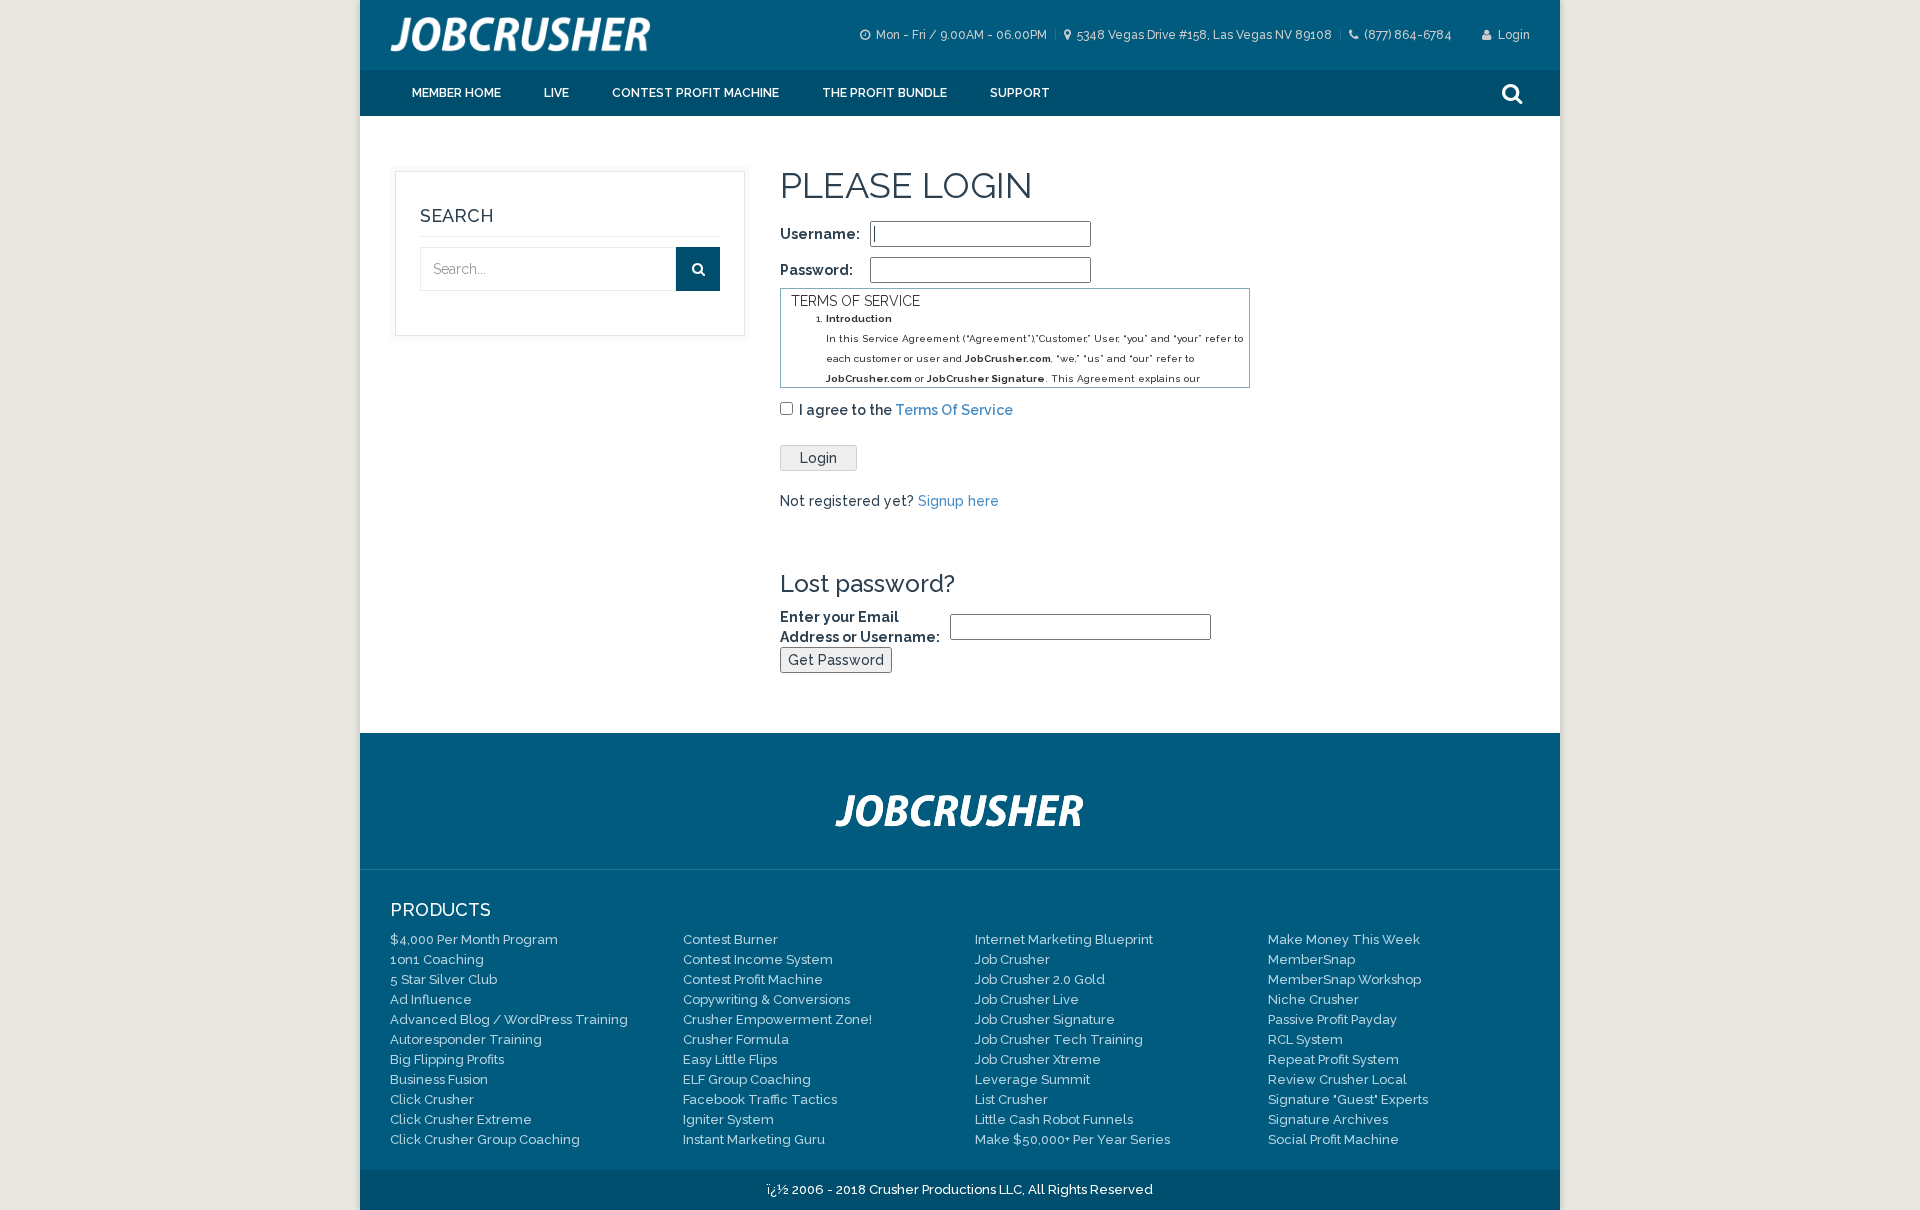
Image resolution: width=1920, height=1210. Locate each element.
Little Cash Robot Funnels (1054, 1119)
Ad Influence (431, 999)
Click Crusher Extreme (461, 1119)
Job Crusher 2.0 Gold (1040, 979)
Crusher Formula (736, 1039)
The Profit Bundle (884, 93)
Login (1512, 35)
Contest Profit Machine (695, 93)
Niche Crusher (1313, 999)
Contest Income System (758, 959)
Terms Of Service (954, 410)
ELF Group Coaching (747, 1079)
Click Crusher (432, 1099)
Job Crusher (1012, 959)
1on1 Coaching (437, 959)
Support (1020, 93)
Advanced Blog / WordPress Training (509, 1019)
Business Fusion (439, 1079)
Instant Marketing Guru (754, 1139)
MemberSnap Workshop (1344, 979)
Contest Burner (730, 939)
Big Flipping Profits (447, 1059)
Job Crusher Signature (1045, 1019)
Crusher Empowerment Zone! (777, 1019)
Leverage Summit (1032, 1079)
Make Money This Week (1344, 939)
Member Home (456, 93)
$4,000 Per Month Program (474, 939)
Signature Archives (1328, 1119)
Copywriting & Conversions (766, 999)
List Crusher (1011, 1099)
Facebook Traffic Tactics (760, 1099)
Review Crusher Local (1337, 1079)
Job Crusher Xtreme (1038, 1059)
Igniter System (728, 1119)
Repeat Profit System (1333, 1059)
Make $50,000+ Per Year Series (1072, 1139)
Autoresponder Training (466, 1039)
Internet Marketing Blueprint (1064, 939)
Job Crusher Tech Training (1059, 1039)
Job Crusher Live (1027, 999)
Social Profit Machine (1333, 1139)
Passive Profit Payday (1332, 1019)
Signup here (958, 501)
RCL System (1305, 1039)
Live (556, 93)
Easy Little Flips (730, 1059)
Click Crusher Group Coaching (485, 1139)
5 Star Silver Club (443, 979)
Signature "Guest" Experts (1348, 1099)
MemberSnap (1311, 959)
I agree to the (903, 410)
